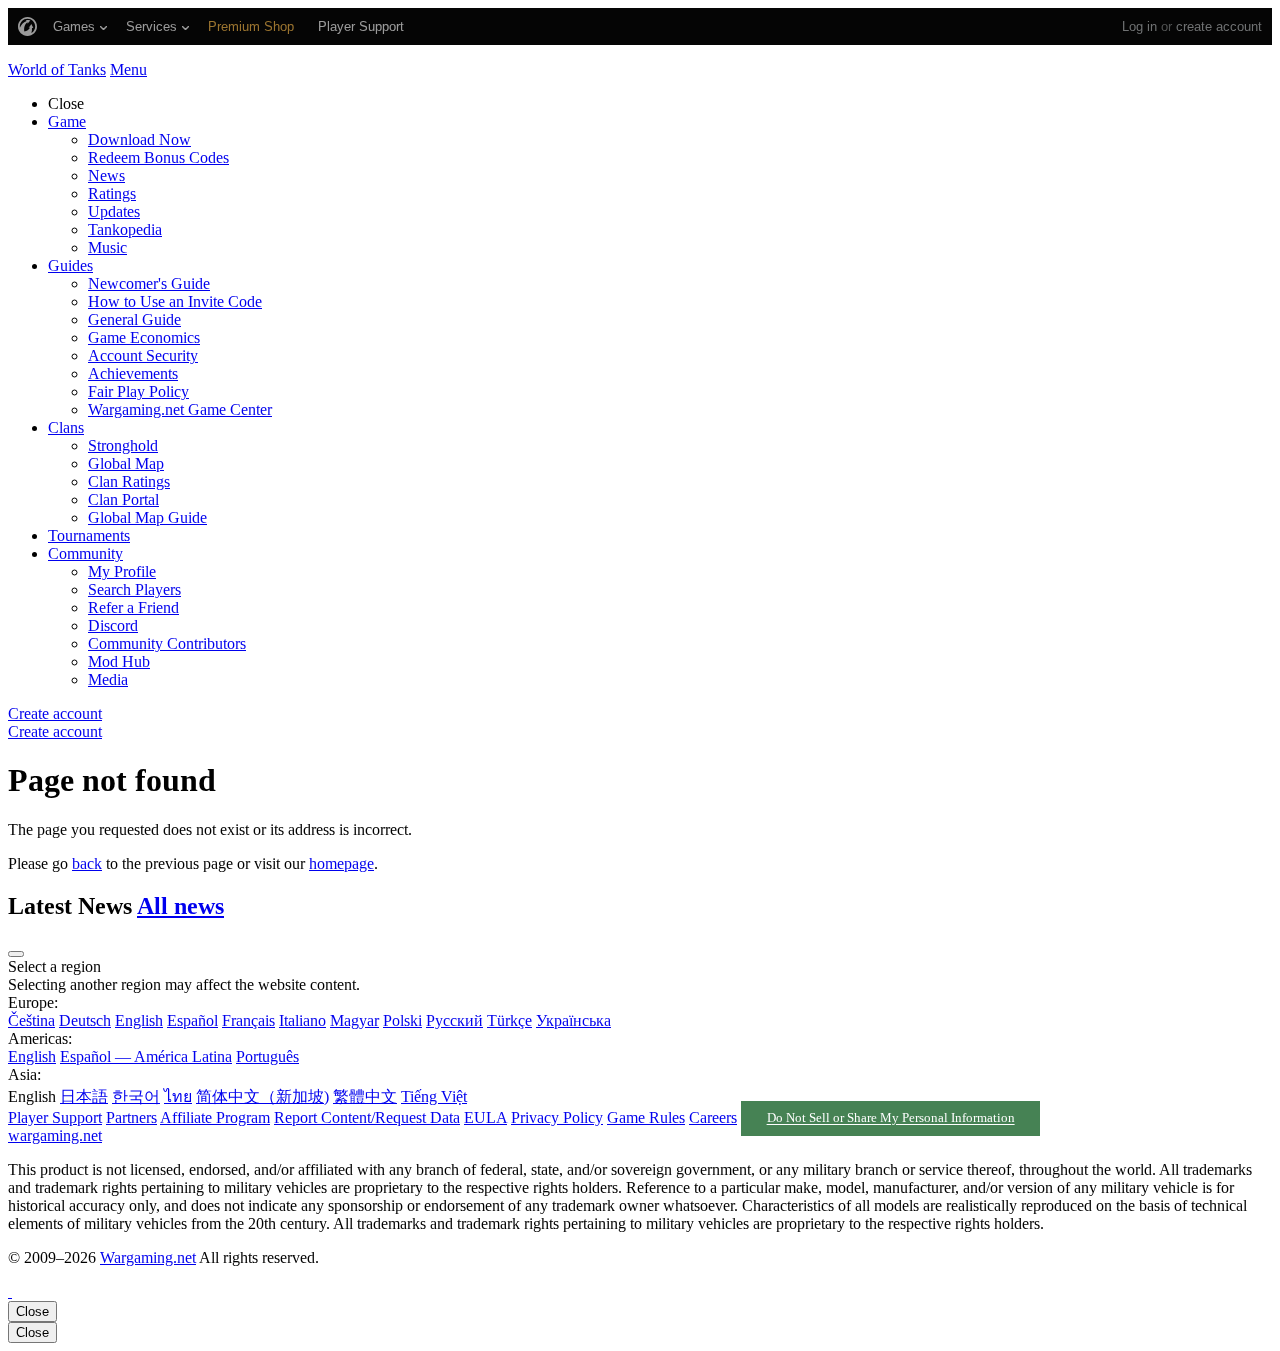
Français (248, 1020)
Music (107, 247)
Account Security (143, 355)
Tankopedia (125, 229)
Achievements (133, 373)
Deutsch (85, 1020)
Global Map (126, 463)
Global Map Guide (147, 517)
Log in (1139, 26)
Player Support (55, 1117)
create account (1219, 26)
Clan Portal (123, 499)
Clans (66, 427)
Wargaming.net (148, 1257)
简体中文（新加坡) (262, 1096)
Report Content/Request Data (367, 1117)
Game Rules (646, 1117)
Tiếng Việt (434, 1096)
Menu (128, 69)
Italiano (302, 1020)
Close (32, 1311)
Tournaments (89, 535)
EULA (485, 1117)
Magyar (354, 1020)
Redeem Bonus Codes (158, 157)
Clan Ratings (129, 481)
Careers (713, 1117)
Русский (454, 1020)
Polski (402, 1020)
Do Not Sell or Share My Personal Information (891, 1119)
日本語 (84, 1096)
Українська (573, 1020)
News (106, 175)
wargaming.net (55, 1135)
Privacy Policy (557, 1117)
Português (267, 1056)
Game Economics (144, 337)
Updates (114, 211)
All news (180, 906)
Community (85, 553)
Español (192, 1020)
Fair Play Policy (138, 391)
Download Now (139, 139)
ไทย (178, 1096)
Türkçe (509, 1020)
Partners (131, 1117)
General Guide (134, 319)
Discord (113, 625)
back (87, 863)
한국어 (136, 1096)
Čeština (31, 1020)
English (139, 1020)
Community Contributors (167, 643)
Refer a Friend (133, 607)
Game (67, 121)
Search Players (134, 589)
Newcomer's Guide (149, 283)
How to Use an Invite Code (175, 301)
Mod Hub (119, 661)
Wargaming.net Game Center (180, 409)
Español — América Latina (146, 1056)
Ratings (112, 193)
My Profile (122, 571)
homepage (341, 863)
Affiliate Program (215, 1117)
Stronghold (123, 445)
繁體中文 (365, 1096)
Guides (70, 265)
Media (108, 679)
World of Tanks (57, 69)
